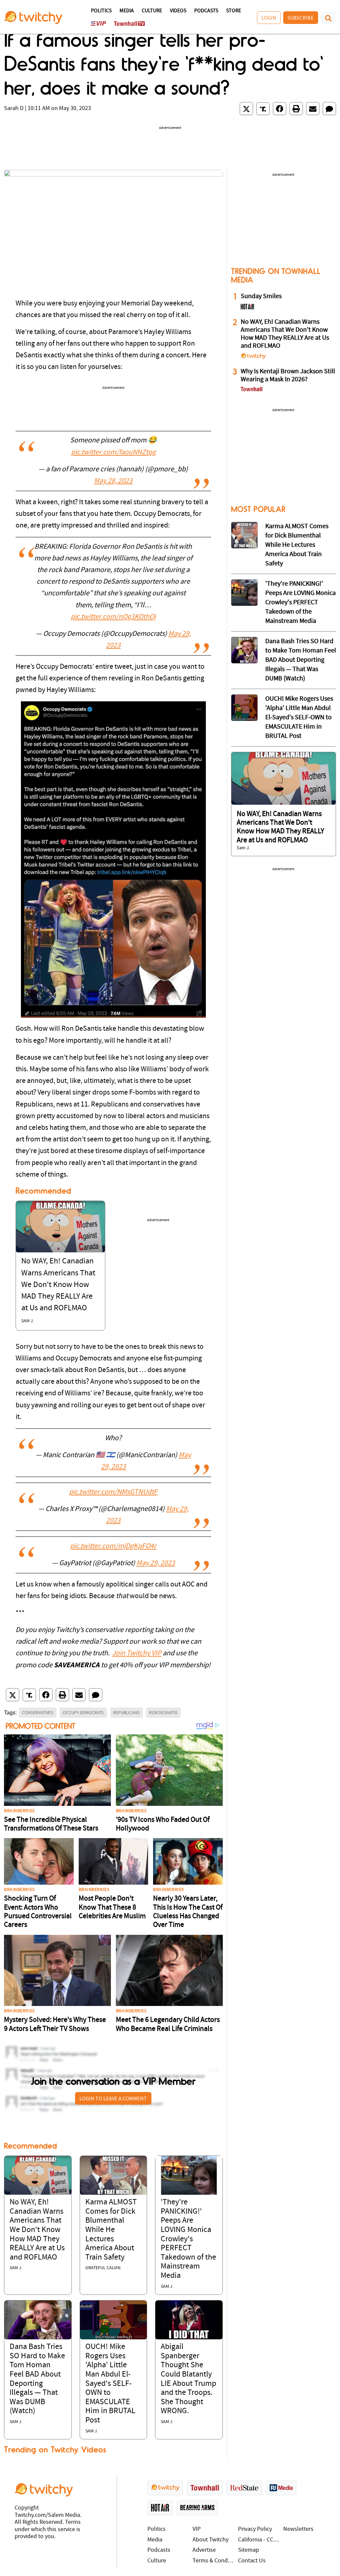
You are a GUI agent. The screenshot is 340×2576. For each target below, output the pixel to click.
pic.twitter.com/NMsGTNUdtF (113, 1492)
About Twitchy (211, 2540)
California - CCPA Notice (259, 2540)
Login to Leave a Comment (113, 2098)
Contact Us (252, 2561)
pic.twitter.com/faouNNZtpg (113, 453)
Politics (101, 11)
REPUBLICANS (127, 1712)
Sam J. (28, 1321)
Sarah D (14, 109)
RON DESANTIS (163, 1712)
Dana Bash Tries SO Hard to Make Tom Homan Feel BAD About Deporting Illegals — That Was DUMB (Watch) (301, 660)
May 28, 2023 (113, 481)
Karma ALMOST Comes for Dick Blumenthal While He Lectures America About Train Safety (111, 2230)
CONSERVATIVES (38, 1712)
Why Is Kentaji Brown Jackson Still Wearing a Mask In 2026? (288, 376)
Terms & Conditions (214, 2561)
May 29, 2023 (156, 1563)
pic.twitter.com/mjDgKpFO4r (113, 1546)
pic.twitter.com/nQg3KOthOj (113, 617)
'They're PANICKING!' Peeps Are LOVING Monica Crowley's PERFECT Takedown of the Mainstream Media (188, 2239)
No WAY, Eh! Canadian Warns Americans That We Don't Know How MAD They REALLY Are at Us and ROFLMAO (58, 1285)
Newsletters (298, 2529)
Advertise (204, 2550)
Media (127, 11)
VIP (197, 2529)
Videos (178, 11)
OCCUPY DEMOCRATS (83, 1712)
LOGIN (269, 18)
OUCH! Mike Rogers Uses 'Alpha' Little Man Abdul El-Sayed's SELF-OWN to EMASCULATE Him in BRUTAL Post (110, 2384)
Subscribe (301, 18)
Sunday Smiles (261, 296)
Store (234, 11)
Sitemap (249, 2550)
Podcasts (206, 11)
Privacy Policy (255, 2529)
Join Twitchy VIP (137, 1653)
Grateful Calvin (103, 2268)
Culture (152, 11)
